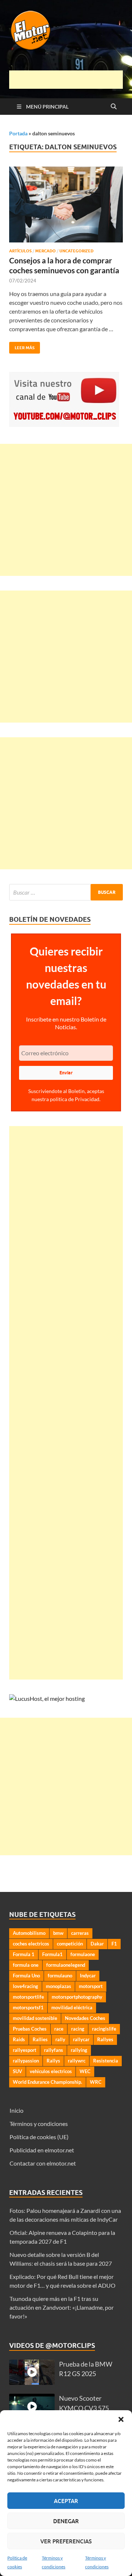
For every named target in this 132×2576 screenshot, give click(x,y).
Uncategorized (76, 251)
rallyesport (25, 2050)
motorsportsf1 (28, 2007)
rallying (79, 2050)
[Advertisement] (71, 80)
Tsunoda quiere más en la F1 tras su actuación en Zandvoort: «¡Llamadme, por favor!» (62, 2307)
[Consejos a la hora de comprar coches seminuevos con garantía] (66, 204)
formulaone (83, 1954)
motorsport (91, 1986)
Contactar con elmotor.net (43, 2163)
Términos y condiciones (39, 2124)
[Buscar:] (66, 892)
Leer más (22, 346)
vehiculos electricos (51, 2071)
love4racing (25, 1986)
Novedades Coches (85, 2018)
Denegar (66, 2521)
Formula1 (52, 1954)
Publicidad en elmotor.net (42, 2150)
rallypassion (26, 2061)
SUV (17, 2071)
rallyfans (54, 2050)
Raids (19, 2039)
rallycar (81, 2039)
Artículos (20, 251)
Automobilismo (29, 1933)
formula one (26, 1965)
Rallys (53, 2061)
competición (70, 1944)
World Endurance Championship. (47, 2082)
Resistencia (106, 2061)
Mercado (45, 251)
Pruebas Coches (30, 2029)
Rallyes (105, 2039)
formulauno (60, 1976)
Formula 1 (24, 1954)
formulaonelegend (66, 1965)
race (59, 2029)
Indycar (88, 1976)
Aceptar (66, 2501)
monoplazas (58, 1986)
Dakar (97, 1944)
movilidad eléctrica (72, 2007)
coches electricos (31, 1944)
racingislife (104, 2029)
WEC (85, 2071)
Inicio (16, 2110)
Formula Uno (26, 1976)
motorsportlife (28, 1997)
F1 (114, 1944)
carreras (80, 1933)
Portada (18, 133)
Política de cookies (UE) (39, 2137)
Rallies (40, 2039)
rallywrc (77, 2061)
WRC (96, 2082)
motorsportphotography (77, 1997)
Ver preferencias (66, 2541)
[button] (121, 2419)
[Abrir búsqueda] (114, 107)
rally (60, 2039)
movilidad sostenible (35, 2018)
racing (78, 2029)
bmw (58, 1933)
